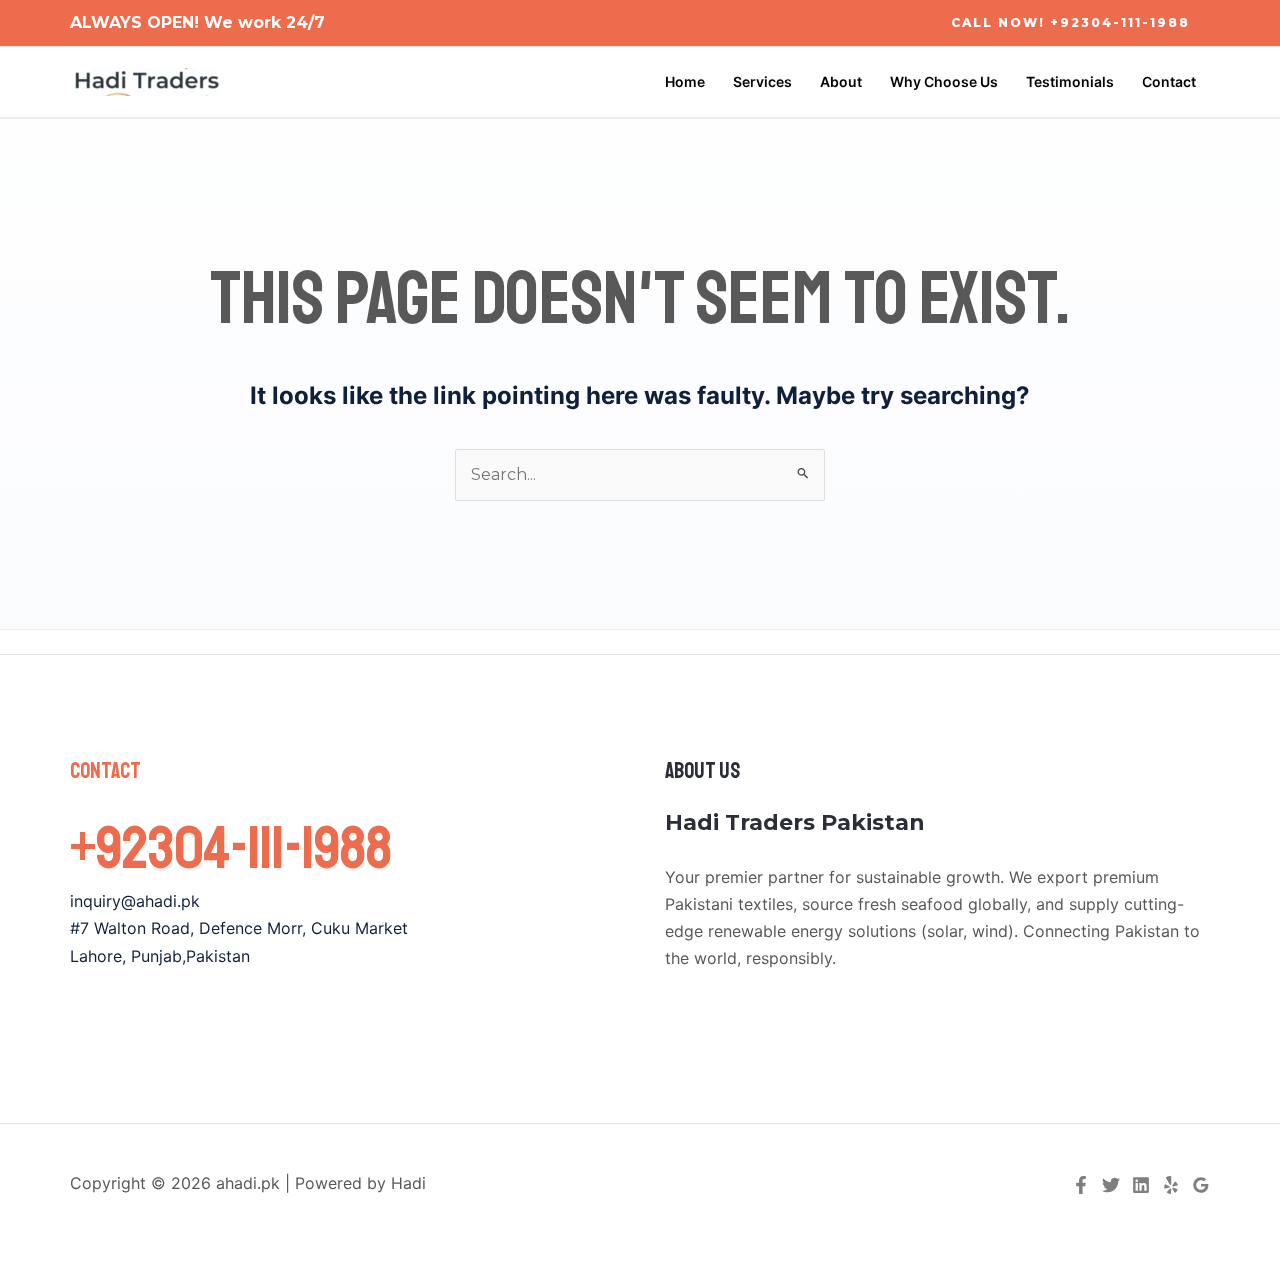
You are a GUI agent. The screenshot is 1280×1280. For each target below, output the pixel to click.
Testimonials (1070, 81)
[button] (1070, 23)
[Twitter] (1111, 1185)
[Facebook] (1081, 1185)
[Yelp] (1171, 1185)
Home (685, 81)
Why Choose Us (944, 81)
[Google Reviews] (1201, 1185)
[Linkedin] (1141, 1185)
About (841, 81)
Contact (1169, 81)
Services (762, 81)
